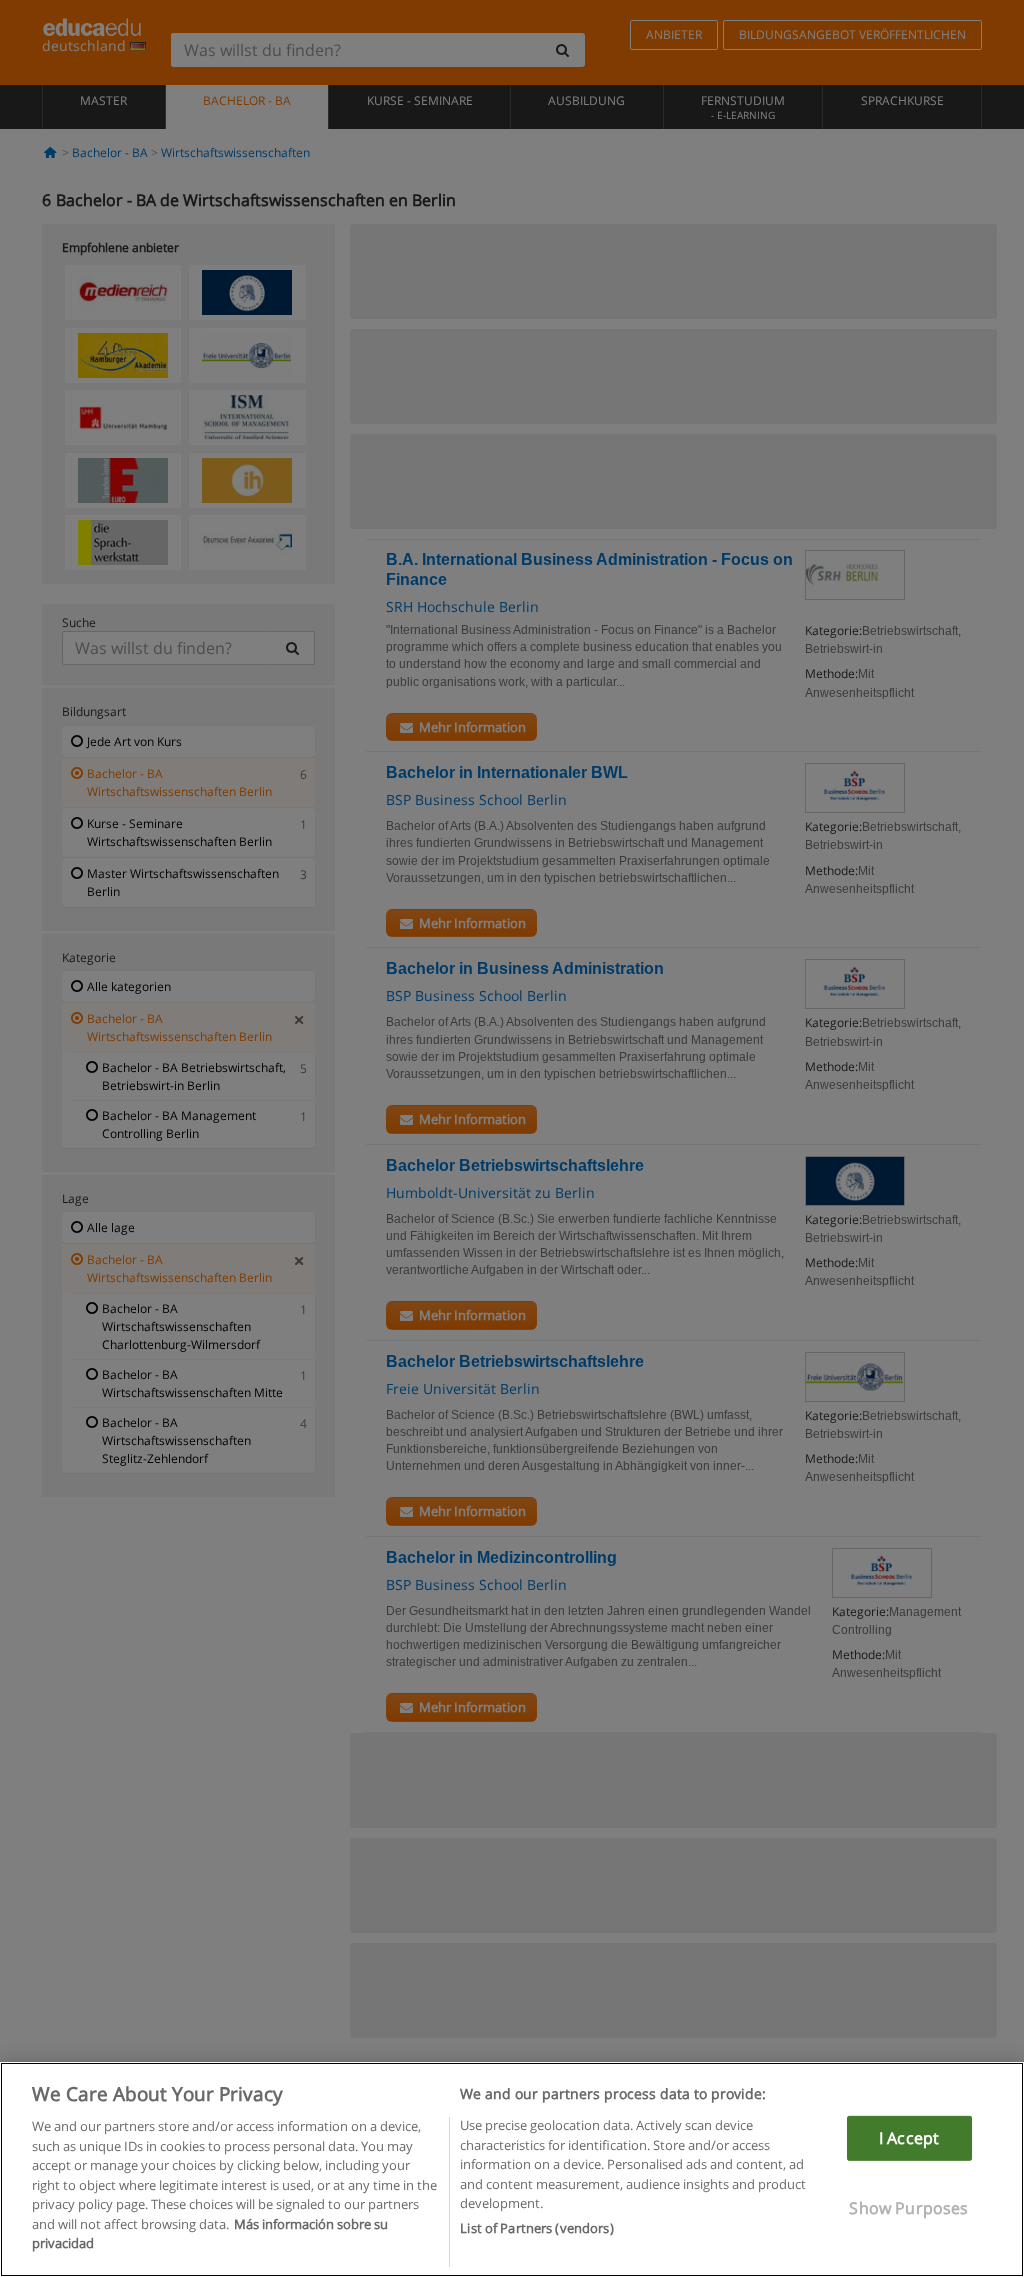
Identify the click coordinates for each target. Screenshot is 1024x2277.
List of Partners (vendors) (536, 2228)
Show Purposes (908, 2208)
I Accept (909, 2138)
